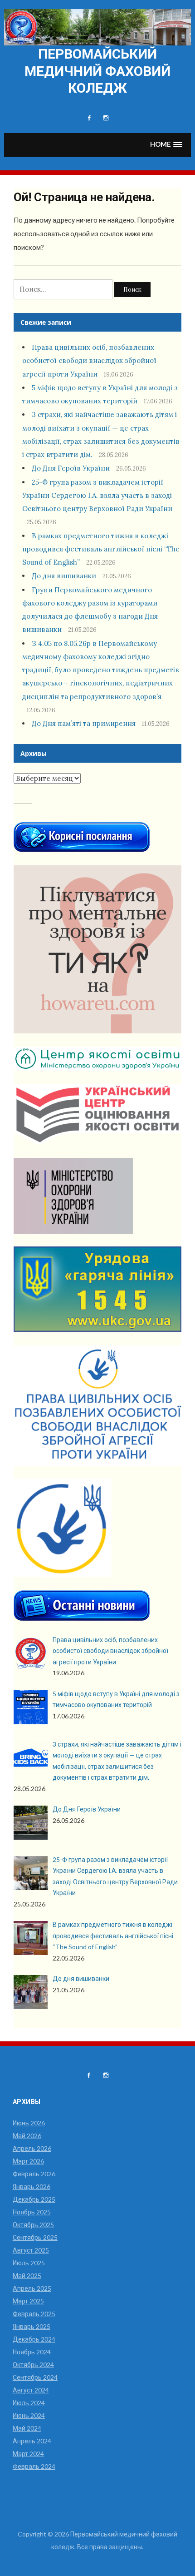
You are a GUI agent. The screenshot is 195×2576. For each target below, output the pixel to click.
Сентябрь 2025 (35, 2237)
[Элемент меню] (89, 118)
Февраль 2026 (34, 2174)
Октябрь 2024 (33, 2365)
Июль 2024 (29, 2403)
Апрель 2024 (32, 2441)
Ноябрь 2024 (32, 2352)
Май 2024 (27, 2428)
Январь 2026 (32, 2186)
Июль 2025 (29, 2263)
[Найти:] (64, 289)
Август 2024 (31, 2390)
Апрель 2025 (32, 2288)
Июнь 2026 (29, 2123)
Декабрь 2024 (34, 2339)
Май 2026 (27, 2136)
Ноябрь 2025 (32, 2212)
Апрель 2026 (32, 2148)
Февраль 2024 (34, 2466)
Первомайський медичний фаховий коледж (97, 71)
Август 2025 (31, 2250)
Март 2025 (28, 2301)
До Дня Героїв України (71, 468)
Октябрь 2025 (33, 2225)
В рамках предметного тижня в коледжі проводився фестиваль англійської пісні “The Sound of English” (101, 549)
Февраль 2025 (34, 2314)
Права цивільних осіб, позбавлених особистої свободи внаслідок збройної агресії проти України (89, 361)
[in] (106, 118)
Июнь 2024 (29, 2415)
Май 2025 (27, 2276)
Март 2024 (28, 2454)
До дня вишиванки (64, 576)
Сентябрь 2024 (35, 2377)
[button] (166, 145)
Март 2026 (28, 2161)
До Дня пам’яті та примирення (84, 723)
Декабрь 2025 (34, 2199)
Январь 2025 (32, 2326)
